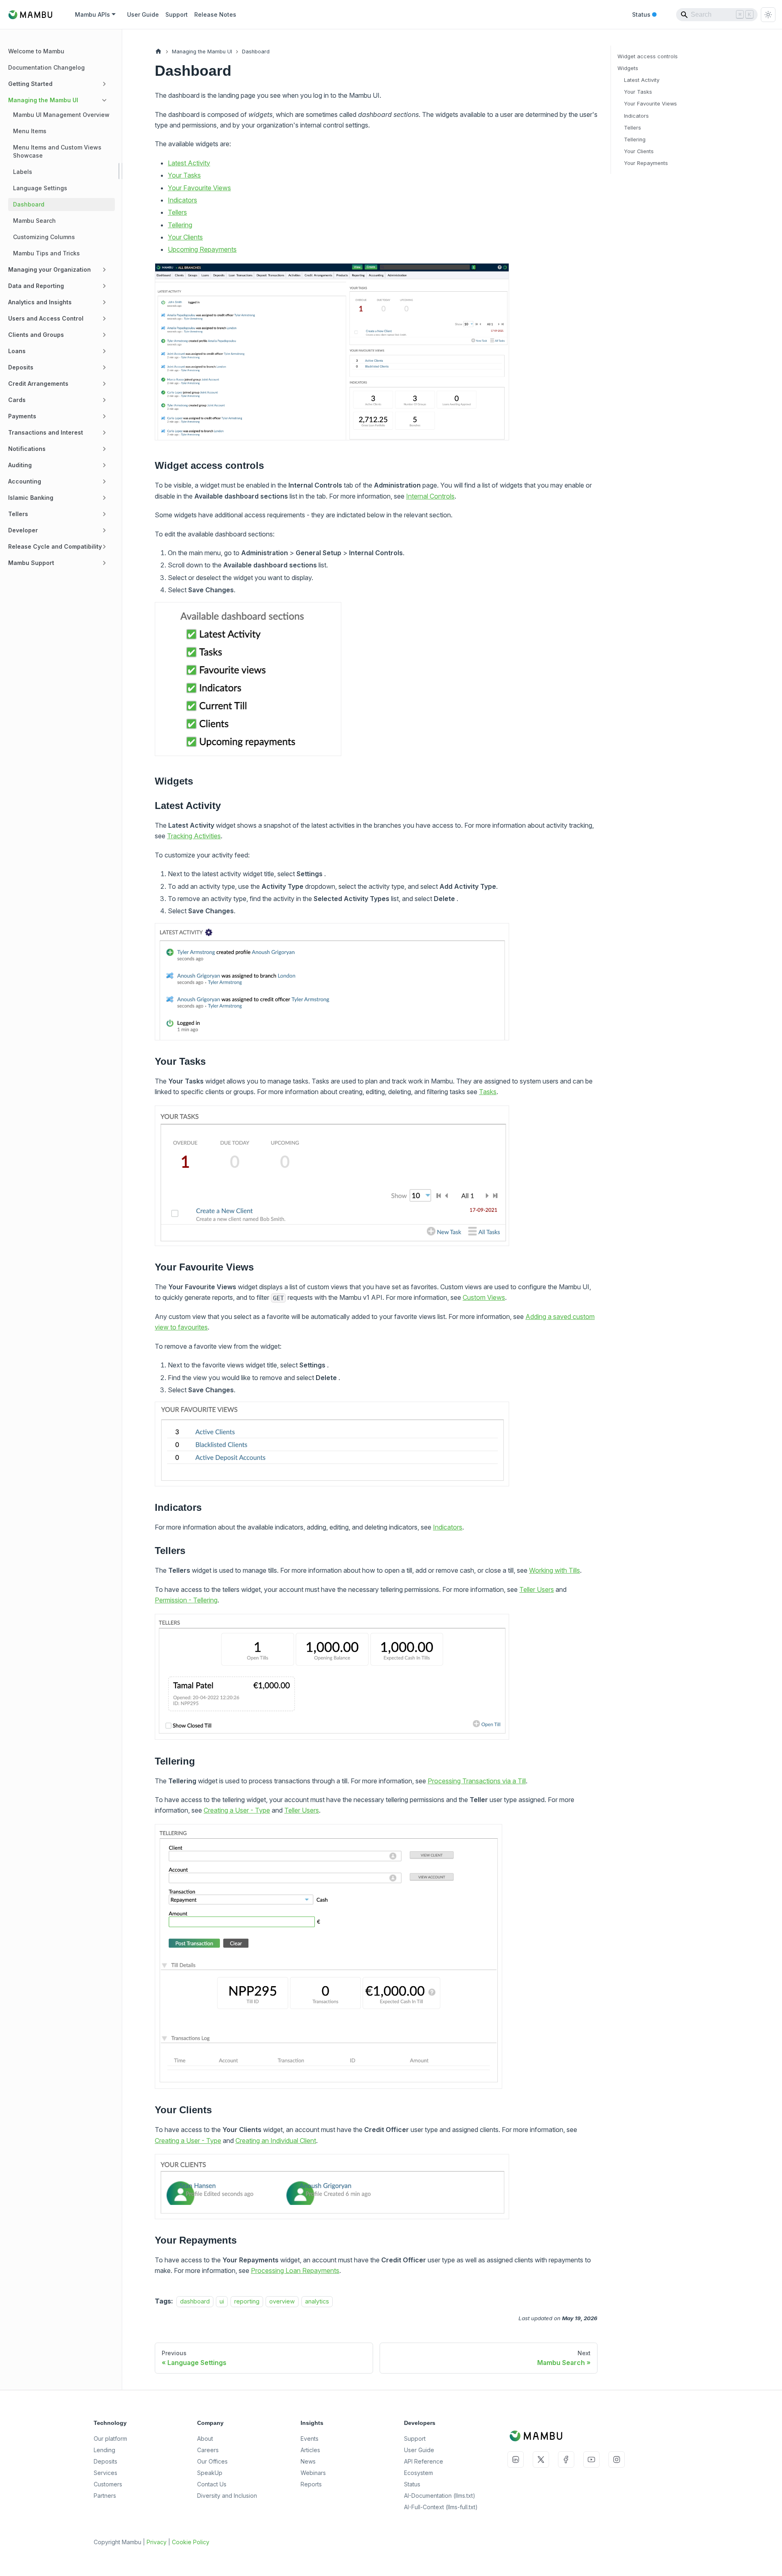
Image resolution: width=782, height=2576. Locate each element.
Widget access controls (648, 56)
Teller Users (537, 1589)
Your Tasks (184, 175)
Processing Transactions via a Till (477, 1781)
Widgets (628, 68)
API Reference (424, 2461)
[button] (59, 84)
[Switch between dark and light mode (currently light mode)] (768, 15)
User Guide (143, 14)
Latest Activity (189, 163)
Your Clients (185, 237)
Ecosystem (418, 2473)
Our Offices (212, 2461)
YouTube (591, 2460)
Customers (108, 2484)
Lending (104, 2450)
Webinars (313, 2473)
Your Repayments (646, 163)
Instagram (617, 2460)
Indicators (182, 200)
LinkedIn (516, 2460)
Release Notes (215, 14)
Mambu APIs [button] (92, 14)
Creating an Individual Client (276, 2141)
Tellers (177, 212)
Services (105, 2473)
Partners (105, 2496)
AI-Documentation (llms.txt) (440, 2496)
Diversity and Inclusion (227, 2496)
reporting (247, 2301)
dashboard (195, 2301)
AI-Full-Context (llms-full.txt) (441, 2507)
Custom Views (484, 1297)
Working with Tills (555, 1570)
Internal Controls (430, 496)
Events (310, 2439)
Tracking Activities (194, 836)
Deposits (105, 2461)
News (308, 2461)
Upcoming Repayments (202, 249)
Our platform (110, 2439)
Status (644, 15)
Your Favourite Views (199, 188)
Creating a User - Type (237, 1810)
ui (222, 2301)
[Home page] (158, 52)
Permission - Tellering (186, 1600)
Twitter (541, 2460)
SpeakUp (210, 2473)
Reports (311, 2484)
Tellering (180, 225)
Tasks (488, 1092)
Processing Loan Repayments (295, 2270)
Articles (310, 2450)
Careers (208, 2450)
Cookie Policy (191, 2542)
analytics (317, 2301)
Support (177, 14)
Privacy (157, 2542)
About (205, 2439)
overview (282, 2301)
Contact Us (212, 2484)
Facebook (566, 2460)
